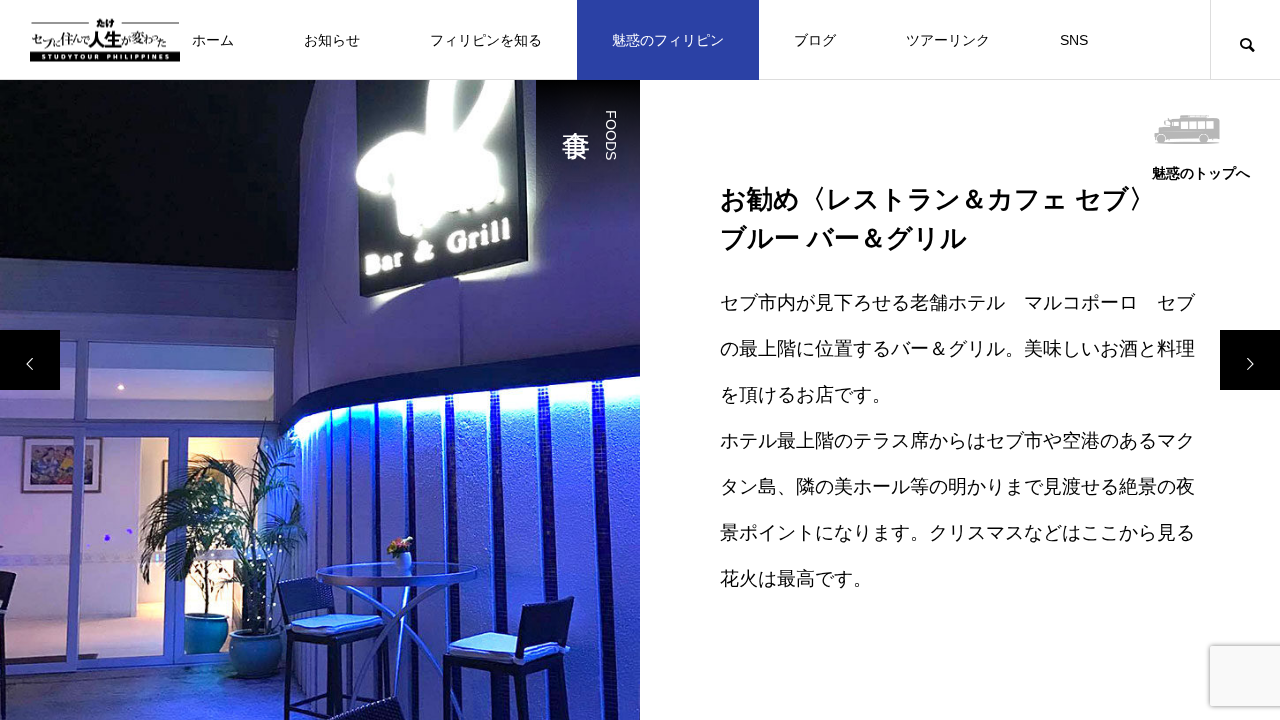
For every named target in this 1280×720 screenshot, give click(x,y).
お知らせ (332, 40)
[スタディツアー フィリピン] (105, 39)
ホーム (213, 40)
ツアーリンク (948, 40)
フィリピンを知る (486, 40)
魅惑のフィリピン (668, 40)
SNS (1074, 40)
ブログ (815, 40)
